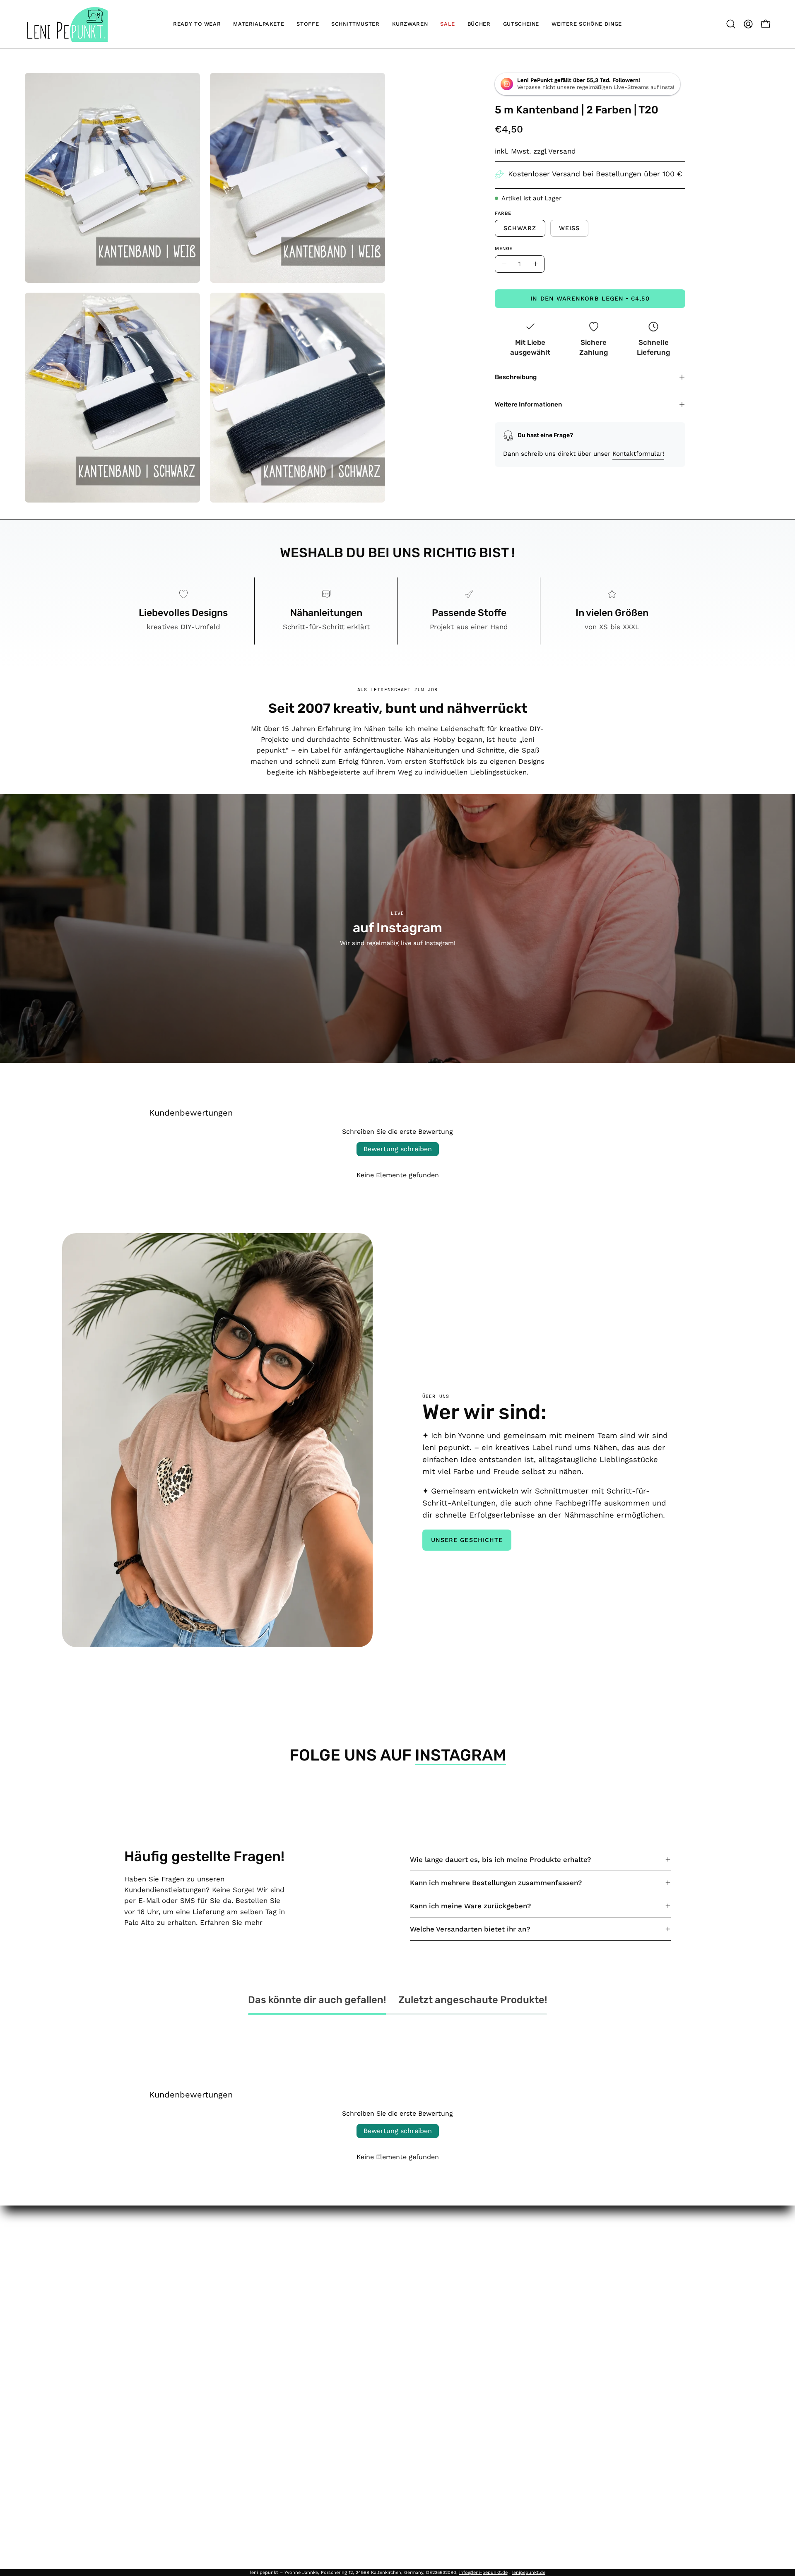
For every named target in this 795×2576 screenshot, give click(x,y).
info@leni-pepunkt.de (483, 2572)
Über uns (408, 2280)
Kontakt (406, 2266)
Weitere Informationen (528, 404)
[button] (731, 24)
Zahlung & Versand (310, 2309)
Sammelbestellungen (429, 2338)
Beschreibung (516, 377)
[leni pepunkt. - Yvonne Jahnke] (66, 24)
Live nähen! (412, 2309)
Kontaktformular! (638, 454)
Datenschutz (300, 2280)
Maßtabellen (414, 2323)
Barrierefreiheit (305, 2323)
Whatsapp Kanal (421, 2417)
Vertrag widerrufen (317, 2341)
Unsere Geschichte (467, 1540)
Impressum (298, 2251)
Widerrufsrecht (304, 2295)
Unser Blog (411, 2295)
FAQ (400, 2251)
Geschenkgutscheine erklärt (440, 2352)
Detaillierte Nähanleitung (435, 2431)
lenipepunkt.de (529, 2572)
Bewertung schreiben (398, 1149)
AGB (286, 2266)
